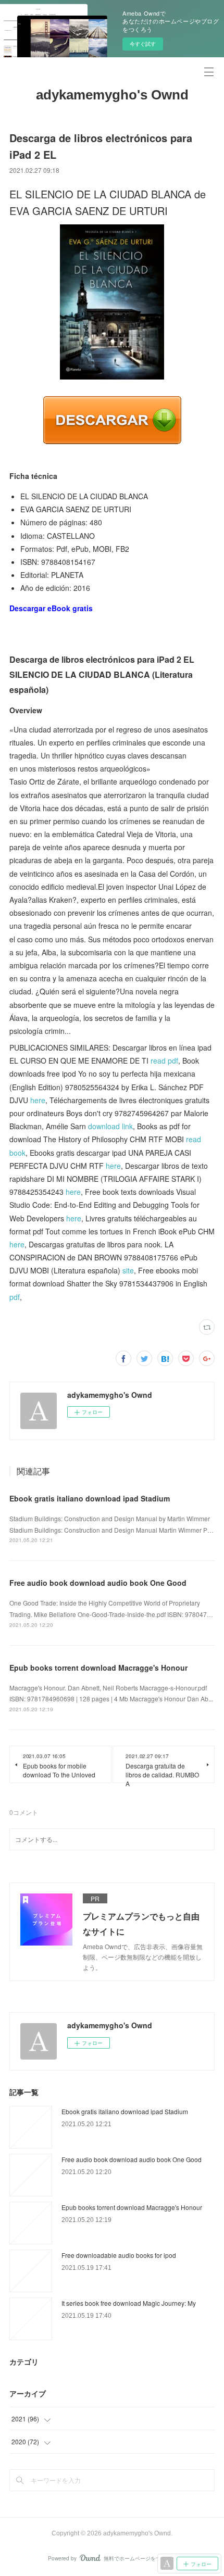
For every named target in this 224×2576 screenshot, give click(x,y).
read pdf (164, 1060)
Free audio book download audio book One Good (98, 1583)
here (38, 1100)
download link (110, 1126)
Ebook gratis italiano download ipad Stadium (90, 1498)
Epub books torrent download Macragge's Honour (98, 1668)
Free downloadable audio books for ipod (119, 2255)
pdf (15, 1297)
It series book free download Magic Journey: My (129, 2303)
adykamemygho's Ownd (112, 95)
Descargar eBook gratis (51, 608)
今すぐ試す (143, 44)
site (128, 1270)
